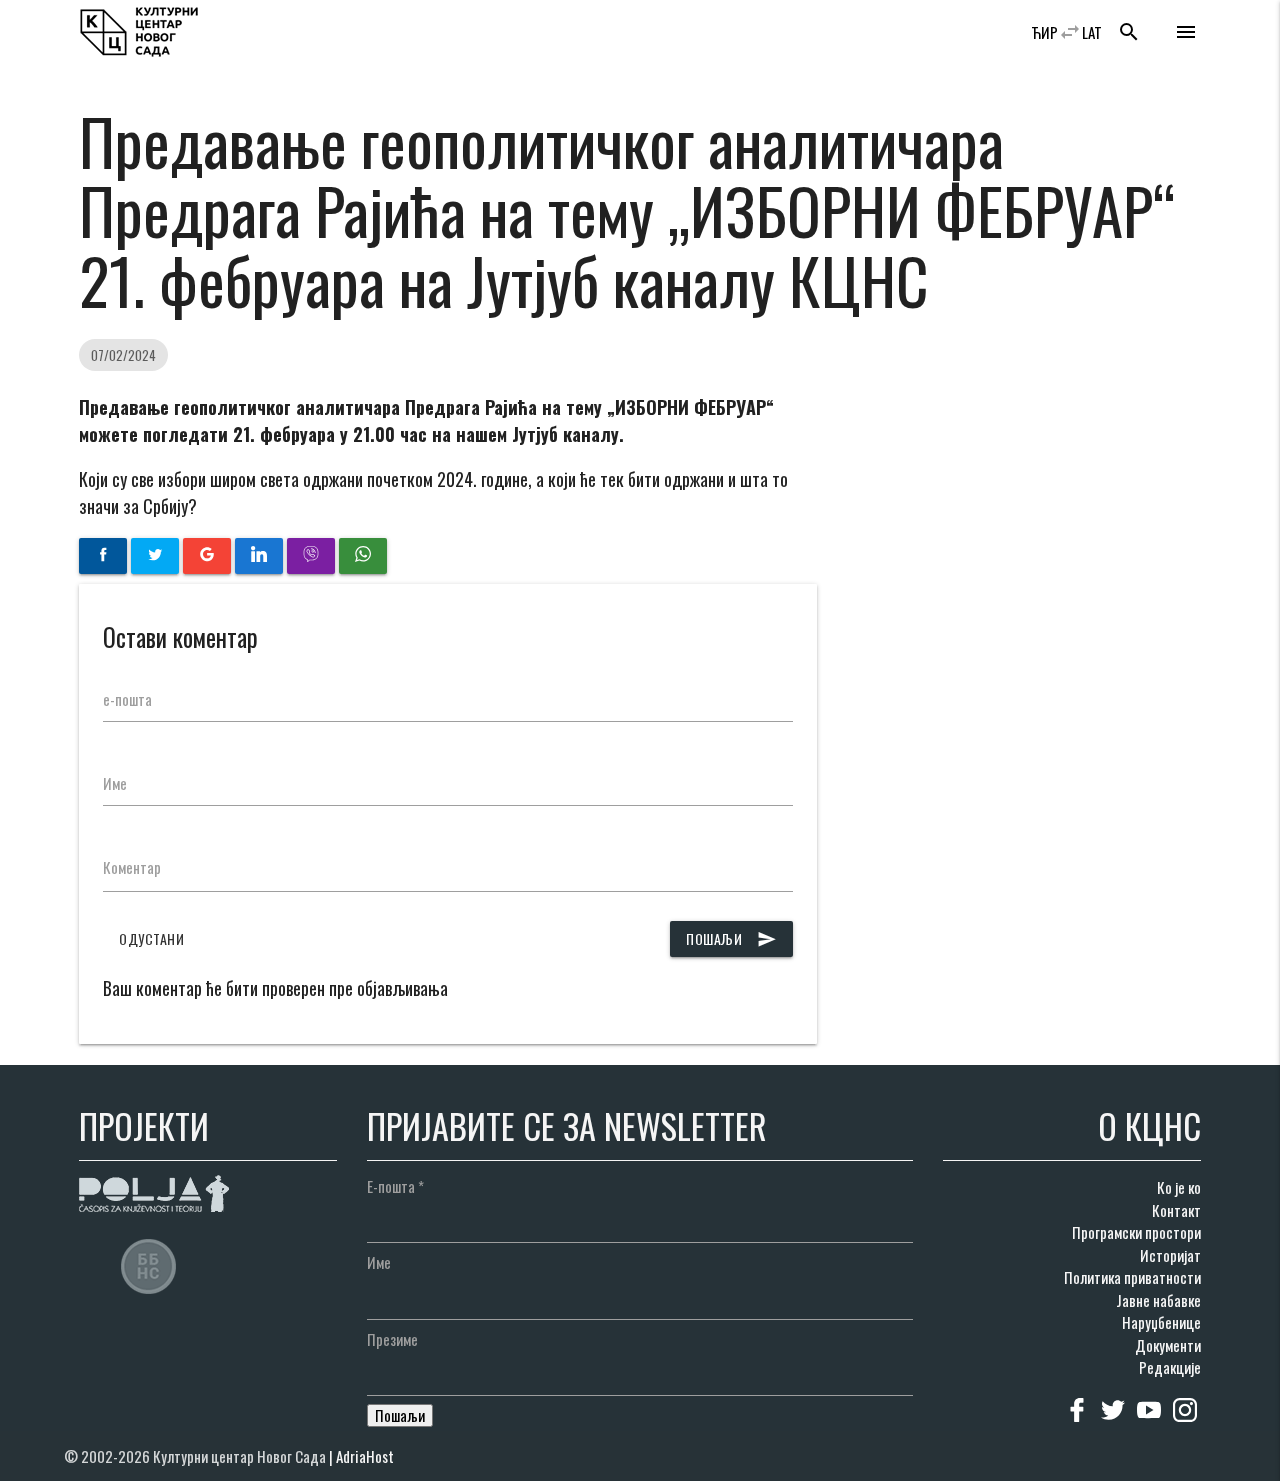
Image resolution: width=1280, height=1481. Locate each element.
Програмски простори (1136, 1232)
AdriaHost (365, 1456)
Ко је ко (1179, 1187)
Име (115, 783)
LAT (1092, 32)
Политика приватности (1132, 1277)
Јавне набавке (1158, 1300)
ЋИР (1044, 32)
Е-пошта (395, 1186)
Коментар (132, 867)
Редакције (1170, 1367)
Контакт (1176, 1210)
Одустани (151, 938)
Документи (1168, 1345)
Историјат (1170, 1255)
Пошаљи (731, 938)
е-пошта (127, 699)
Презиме (392, 1339)
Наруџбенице (1161, 1322)
